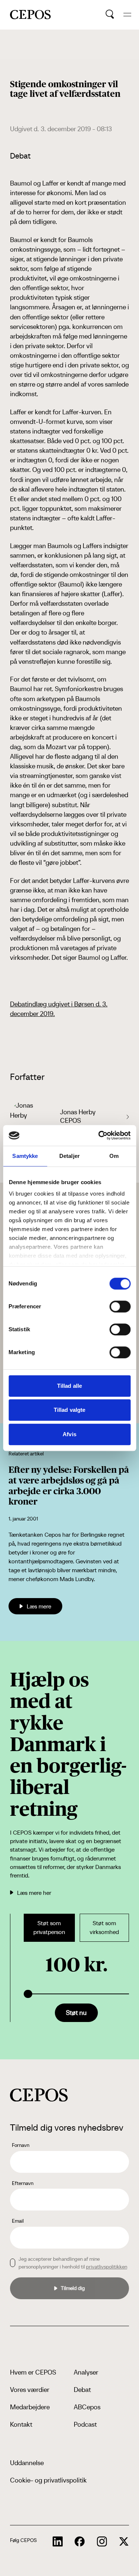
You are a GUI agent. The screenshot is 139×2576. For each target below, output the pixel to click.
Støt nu (76, 2013)
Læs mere (39, 1606)
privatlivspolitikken (107, 2267)
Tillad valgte (69, 1410)
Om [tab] (114, 1156)
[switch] (120, 1306)
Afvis (69, 1434)
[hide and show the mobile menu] (127, 15)
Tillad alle (69, 1386)
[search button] (110, 14)
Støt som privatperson (49, 1928)
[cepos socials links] (58, 2542)
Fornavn (21, 2145)
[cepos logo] (39, 2095)
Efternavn (23, 2183)
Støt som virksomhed (104, 1928)
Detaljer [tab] (69, 1156)
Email (18, 2221)
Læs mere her (34, 1893)
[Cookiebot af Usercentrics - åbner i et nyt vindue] (99, 1135)
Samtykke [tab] (25, 1156)
